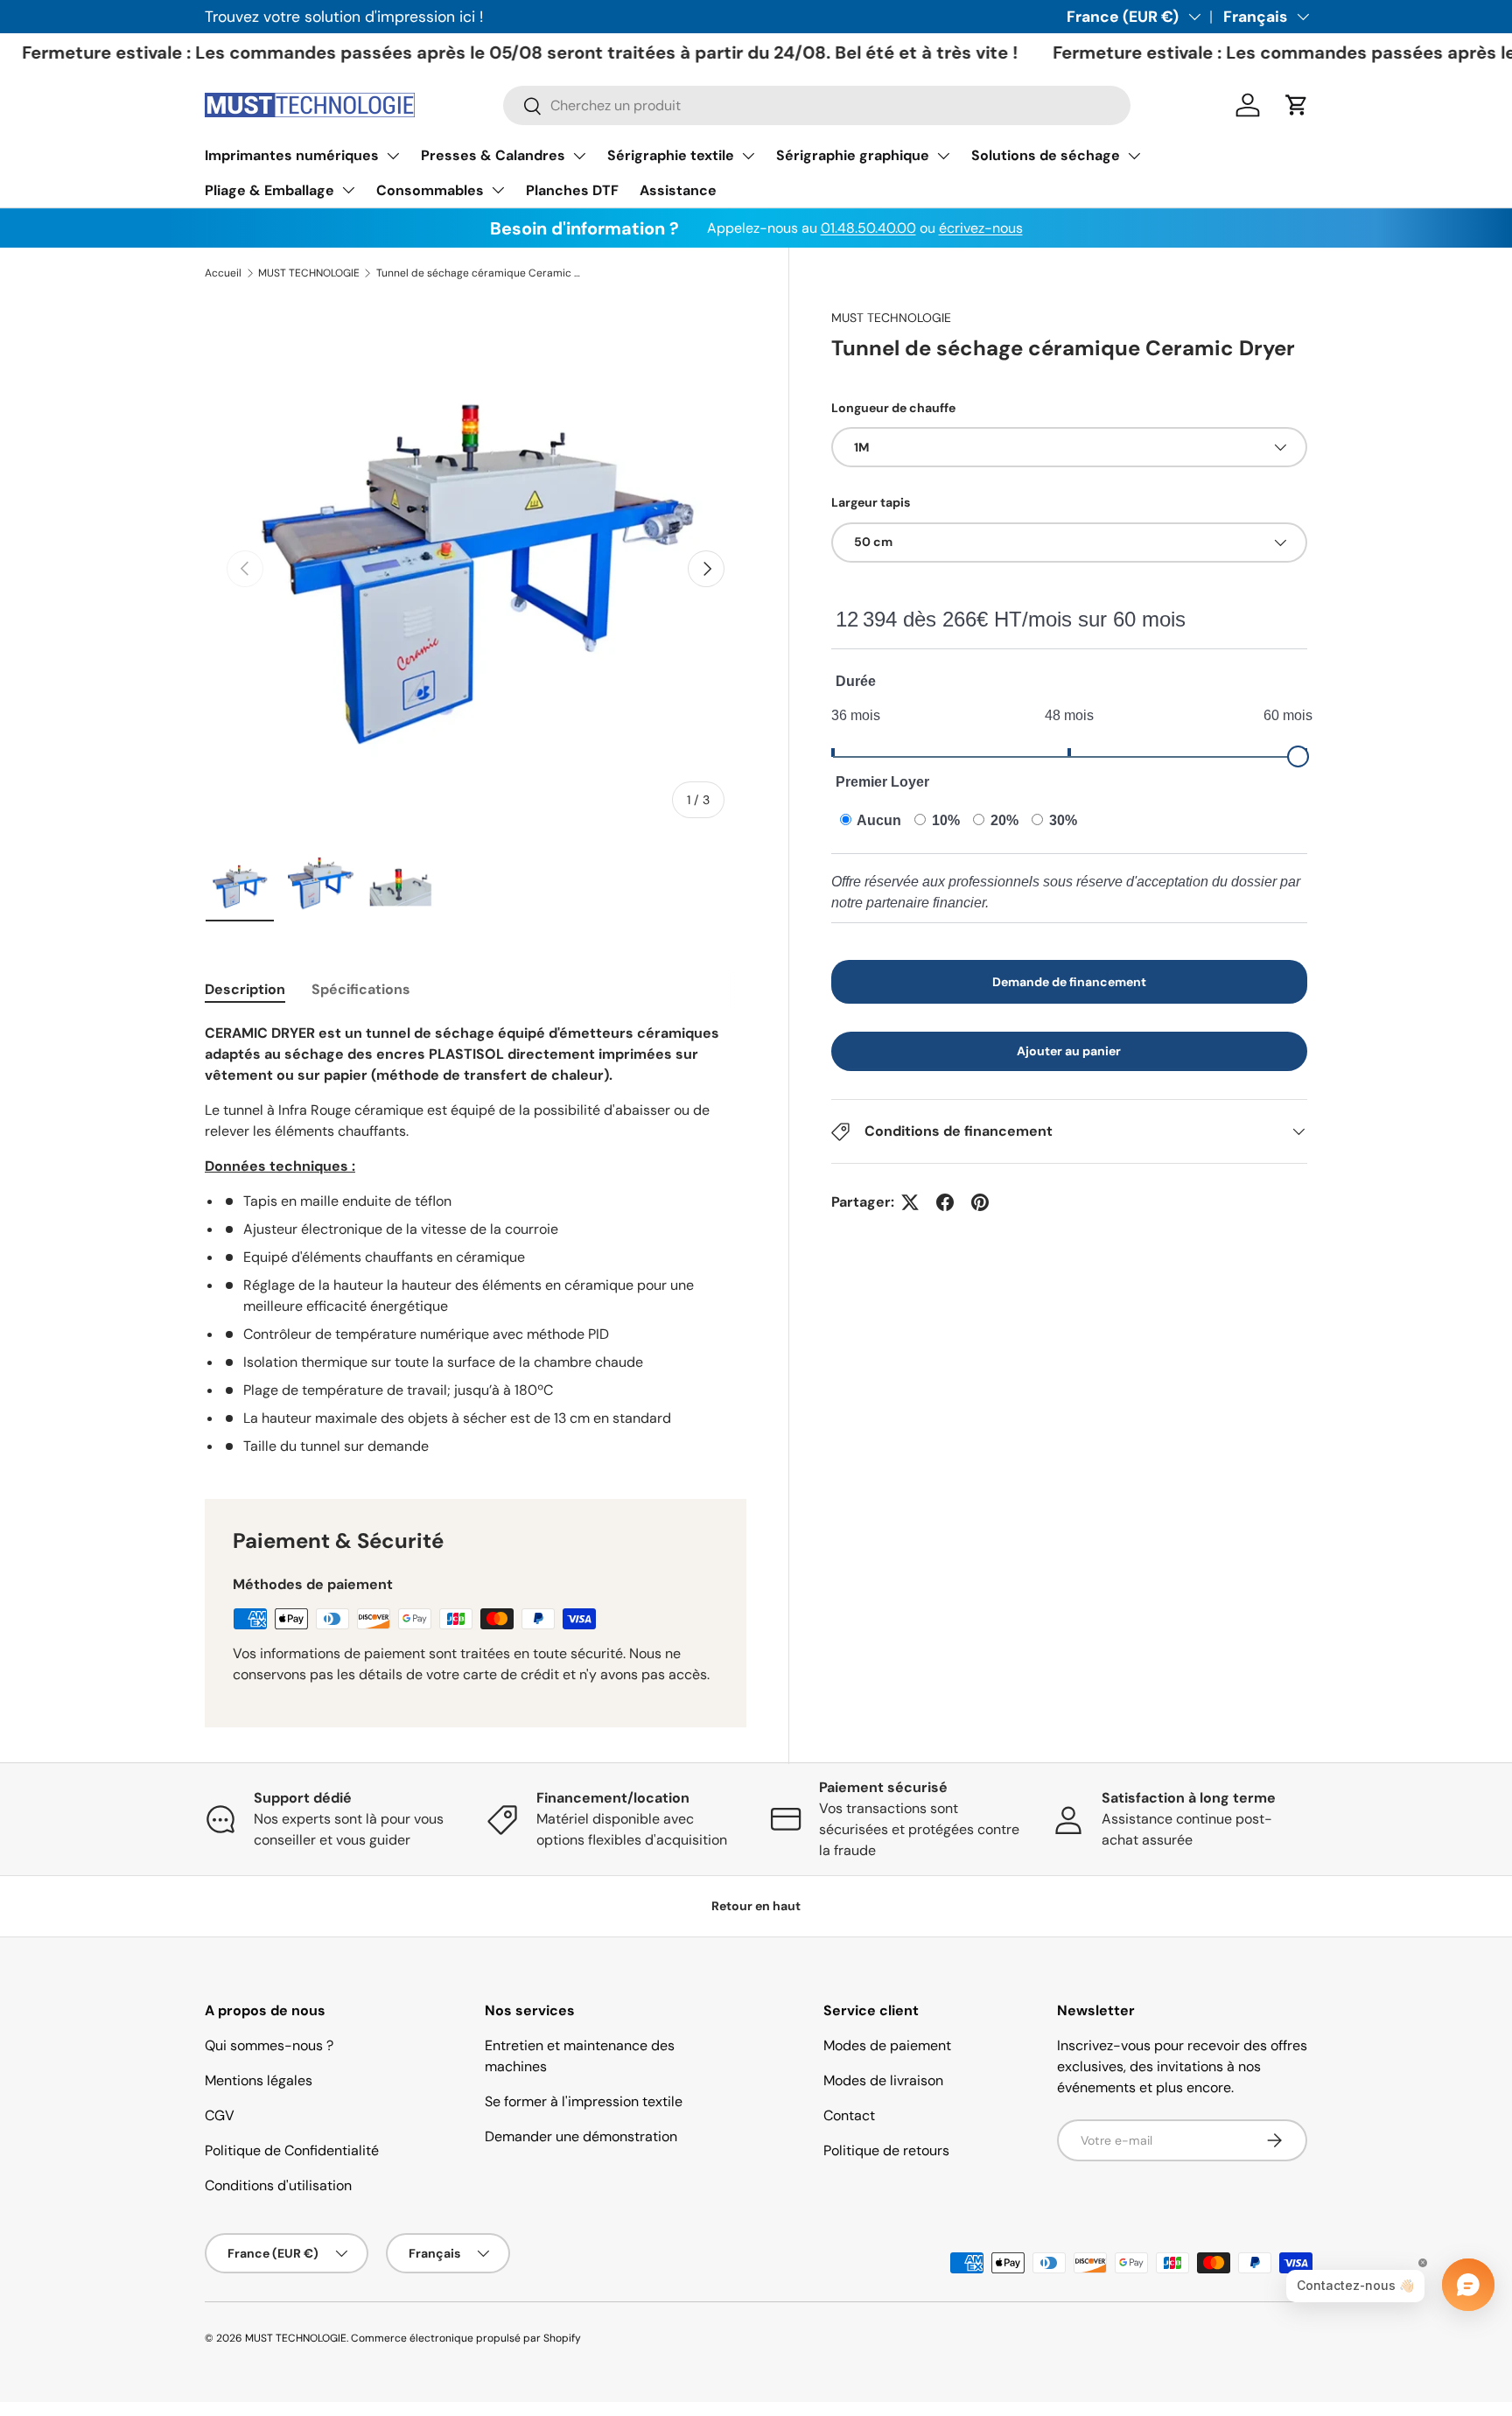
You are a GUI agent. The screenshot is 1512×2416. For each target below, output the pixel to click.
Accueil (223, 273)
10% (944, 820)
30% (1061, 820)
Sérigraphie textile (671, 155)
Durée (856, 681)
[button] (1297, 105)
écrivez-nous (981, 228)
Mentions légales (259, 2080)
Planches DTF (572, 190)
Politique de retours (886, 2150)
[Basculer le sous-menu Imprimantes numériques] (393, 156)
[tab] (245, 989)
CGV (220, 2115)
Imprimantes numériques (292, 155)
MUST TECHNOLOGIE (309, 273)
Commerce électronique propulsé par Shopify (466, 2338)
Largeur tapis (871, 502)
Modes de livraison (883, 2080)
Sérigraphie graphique (853, 155)
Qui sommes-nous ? (269, 2045)
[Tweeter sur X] (910, 1202)
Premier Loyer (882, 782)
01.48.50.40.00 (868, 228)
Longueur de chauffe (893, 408)
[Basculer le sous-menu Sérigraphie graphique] (943, 156)
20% (1003, 820)
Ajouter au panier (1069, 1051)
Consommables (430, 190)
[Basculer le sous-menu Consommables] (498, 190)
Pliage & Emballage (269, 190)
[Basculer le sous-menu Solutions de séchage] (1134, 156)
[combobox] (817, 105)
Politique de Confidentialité (292, 2150)
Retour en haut (756, 1906)
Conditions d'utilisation (278, 2185)
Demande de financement (1069, 982)
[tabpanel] (476, 1240)
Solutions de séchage (1046, 155)
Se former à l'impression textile (584, 2101)
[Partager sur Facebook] (945, 1202)
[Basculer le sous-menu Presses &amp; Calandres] (579, 156)
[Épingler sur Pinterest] (980, 1202)
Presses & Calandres (493, 155)
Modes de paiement (887, 2045)
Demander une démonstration (581, 2136)
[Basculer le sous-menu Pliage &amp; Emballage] (348, 190)
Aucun (878, 820)
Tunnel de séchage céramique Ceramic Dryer (481, 273)
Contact (849, 2115)
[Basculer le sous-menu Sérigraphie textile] (748, 156)
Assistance (678, 190)
